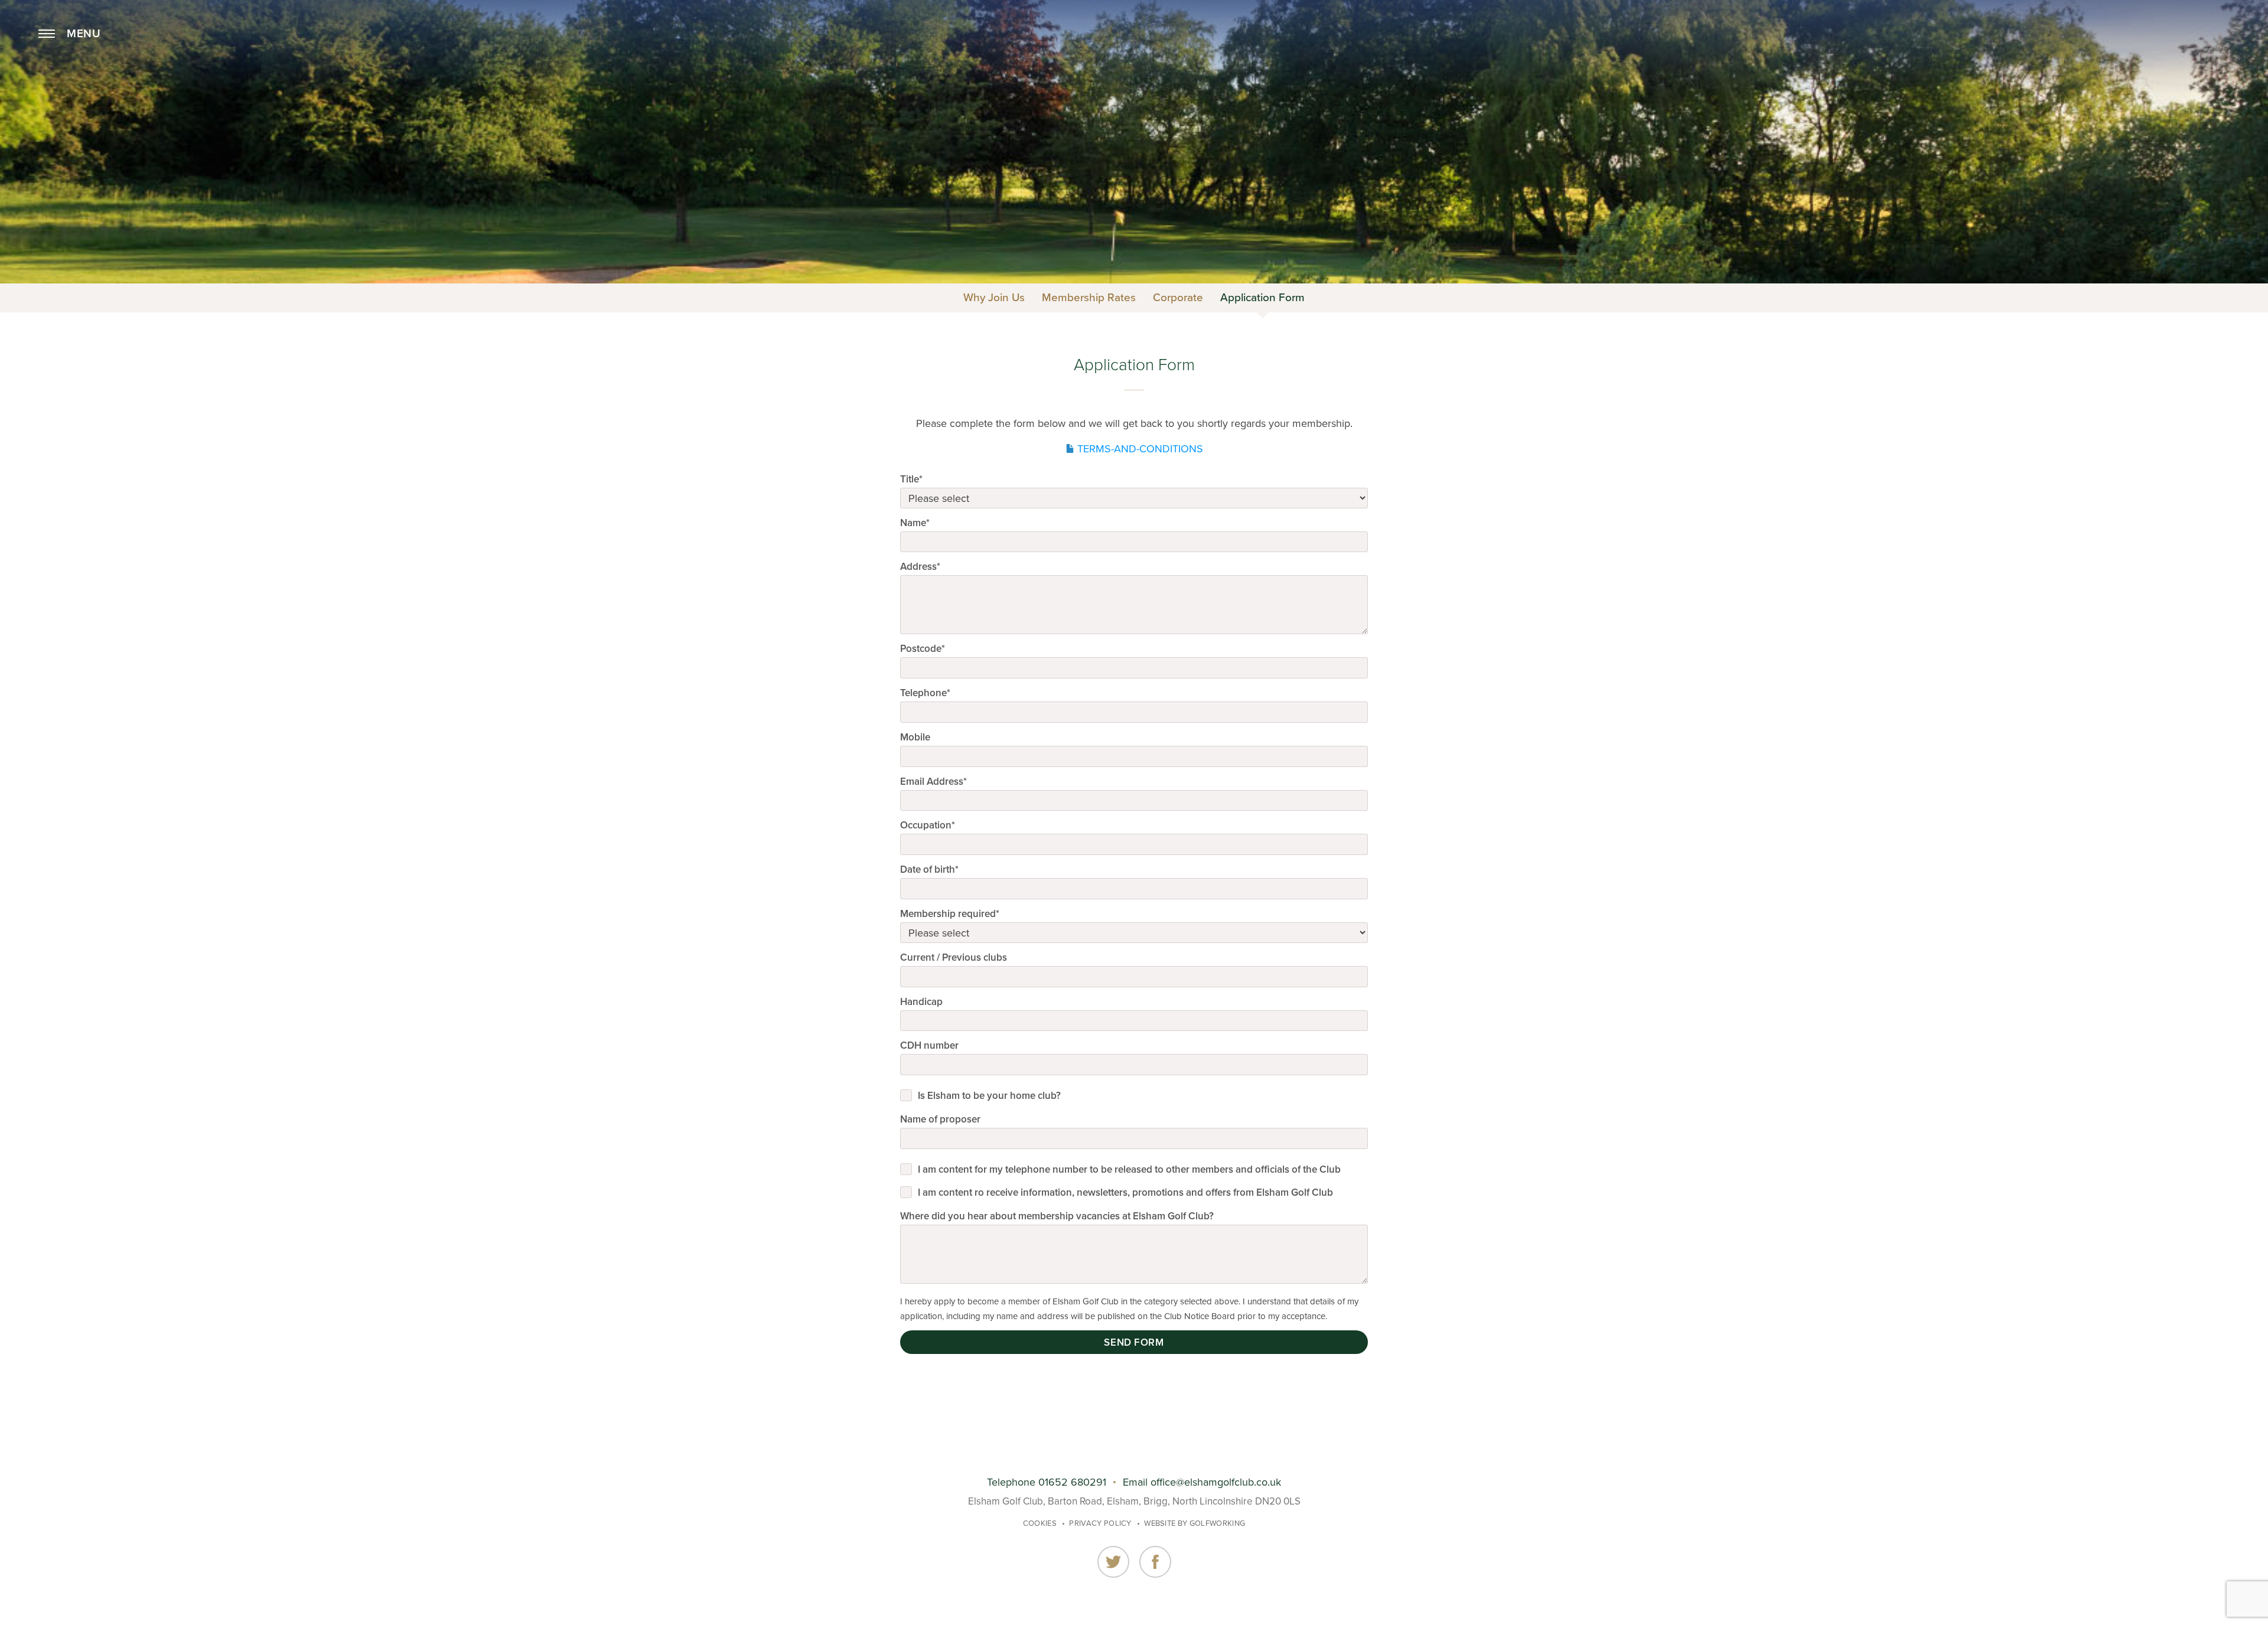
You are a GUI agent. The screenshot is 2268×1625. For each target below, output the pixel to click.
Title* (911, 479)
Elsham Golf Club (1134, 58)
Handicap (921, 1002)
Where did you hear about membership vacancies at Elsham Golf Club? (1057, 1216)
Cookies (1040, 1523)
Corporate (1178, 298)
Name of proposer (940, 1119)
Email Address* (933, 781)
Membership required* (950, 914)
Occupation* (928, 825)
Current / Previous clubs (954, 957)
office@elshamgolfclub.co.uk (1216, 1482)
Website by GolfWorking (1195, 1523)
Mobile (915, 737)
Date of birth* (929, 869)
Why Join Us (994, 298)
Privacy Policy (1100, 1523)
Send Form (1134, 1342)
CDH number (929, 1045)
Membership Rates (1089, 298)
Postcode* (923, 649)
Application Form (1262, 298)
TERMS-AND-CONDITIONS (1140, 449)
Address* (920, 567)
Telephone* (925, 693)
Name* (915, 523)
